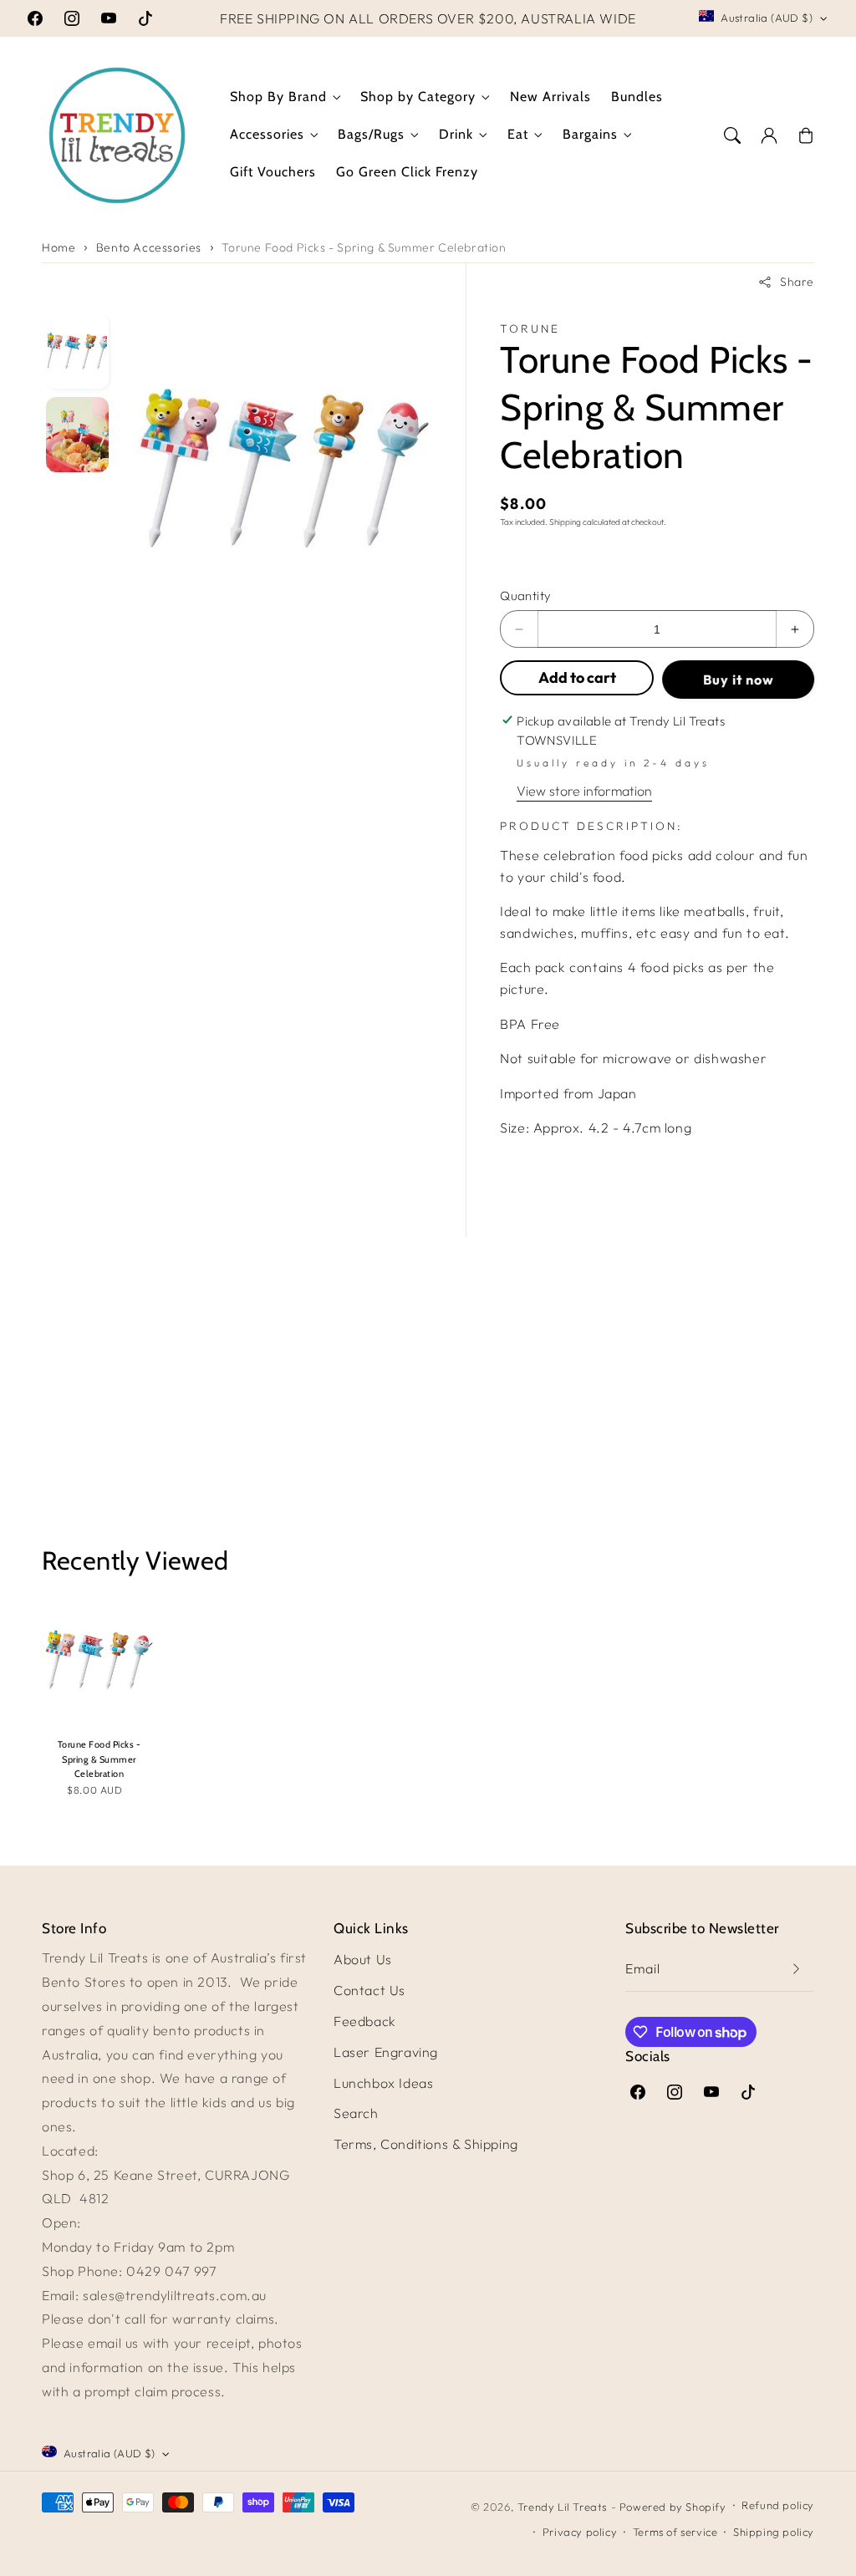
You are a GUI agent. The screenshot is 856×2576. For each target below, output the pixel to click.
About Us (363, 1959)
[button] (732, 135)
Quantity (525, 596)
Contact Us (369, 1990)
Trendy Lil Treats (562, 2507)
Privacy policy (580, 2532)
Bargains (590, 134)
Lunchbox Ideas (383, 2083)
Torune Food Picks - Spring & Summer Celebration (364, 247)
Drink (456, 134)
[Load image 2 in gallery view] (77, 435)
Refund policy (778, 2505)
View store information (584, 791)
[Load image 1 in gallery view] (77, 351)
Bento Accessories (149, 247)
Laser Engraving (386, 2052)
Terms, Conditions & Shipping (426, 2144)
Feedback (365, 2021)
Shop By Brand (278, 97)
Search (356, 2113)
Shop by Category (418, 97)
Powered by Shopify (673, 2507)
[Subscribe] (796, 1969)
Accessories (267, 134)
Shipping (565, 522)
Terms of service (675, 2532)
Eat (518, 134)
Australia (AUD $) (767, 18)
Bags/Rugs (371, 134)
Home (59, 247)
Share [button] (797, 282)
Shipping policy (774, 2532)
